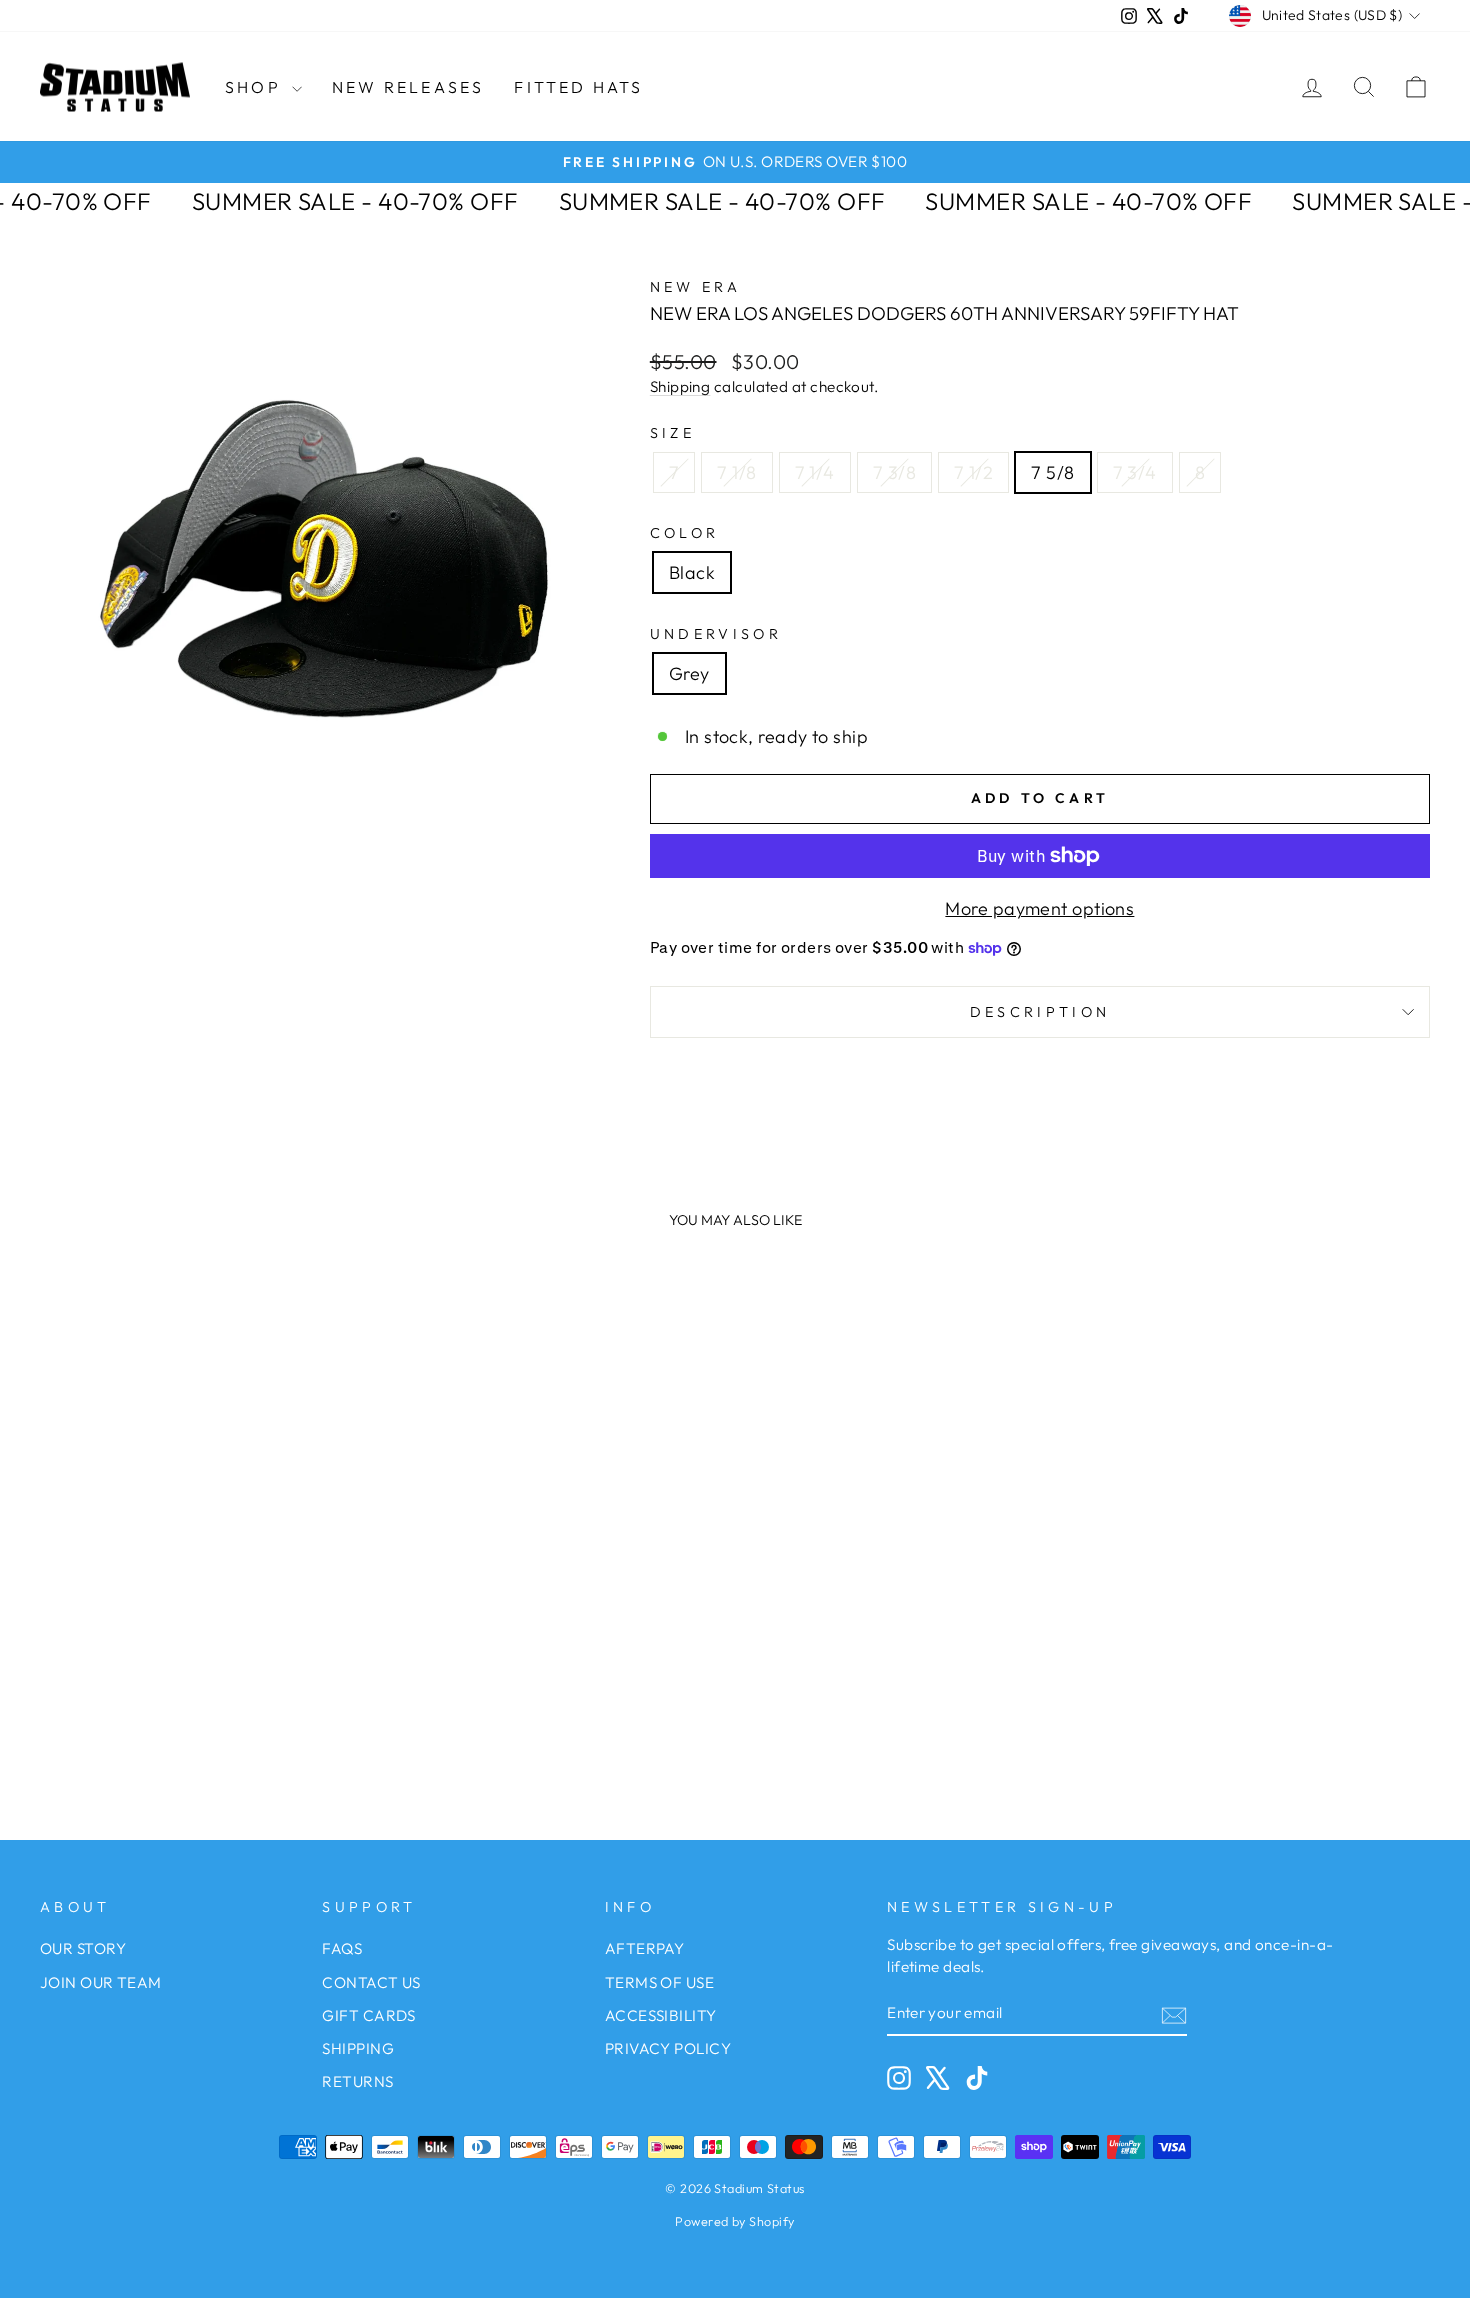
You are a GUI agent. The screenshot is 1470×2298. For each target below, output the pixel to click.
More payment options (1039, 908)
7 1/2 (973, 472)
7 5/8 (1052, 472)
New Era (695, 287)
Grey (689, 673)
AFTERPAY (645, 1948)
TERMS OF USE (659, 1982)
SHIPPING (358, 2048)
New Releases (408, 87)
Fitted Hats (578, 87)
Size (672, 433)
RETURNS (357, 2081)
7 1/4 (815, 472)
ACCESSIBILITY (661, 2015)
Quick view (205, 1584)
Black (692, 572)
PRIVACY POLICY (668, 2048)
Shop (256, 87)
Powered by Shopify (734, 2221)
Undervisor (716, 634)
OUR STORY (83, 1948)
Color (685, 533)
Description (1040, 1012)
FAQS (342, 1948)
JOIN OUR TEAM (101, 1982)
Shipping (680, 386)
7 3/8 (894, 472)
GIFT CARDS (369, 2015)
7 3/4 (1135, 472)
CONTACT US (371, 1982)
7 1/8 (736, 472)
